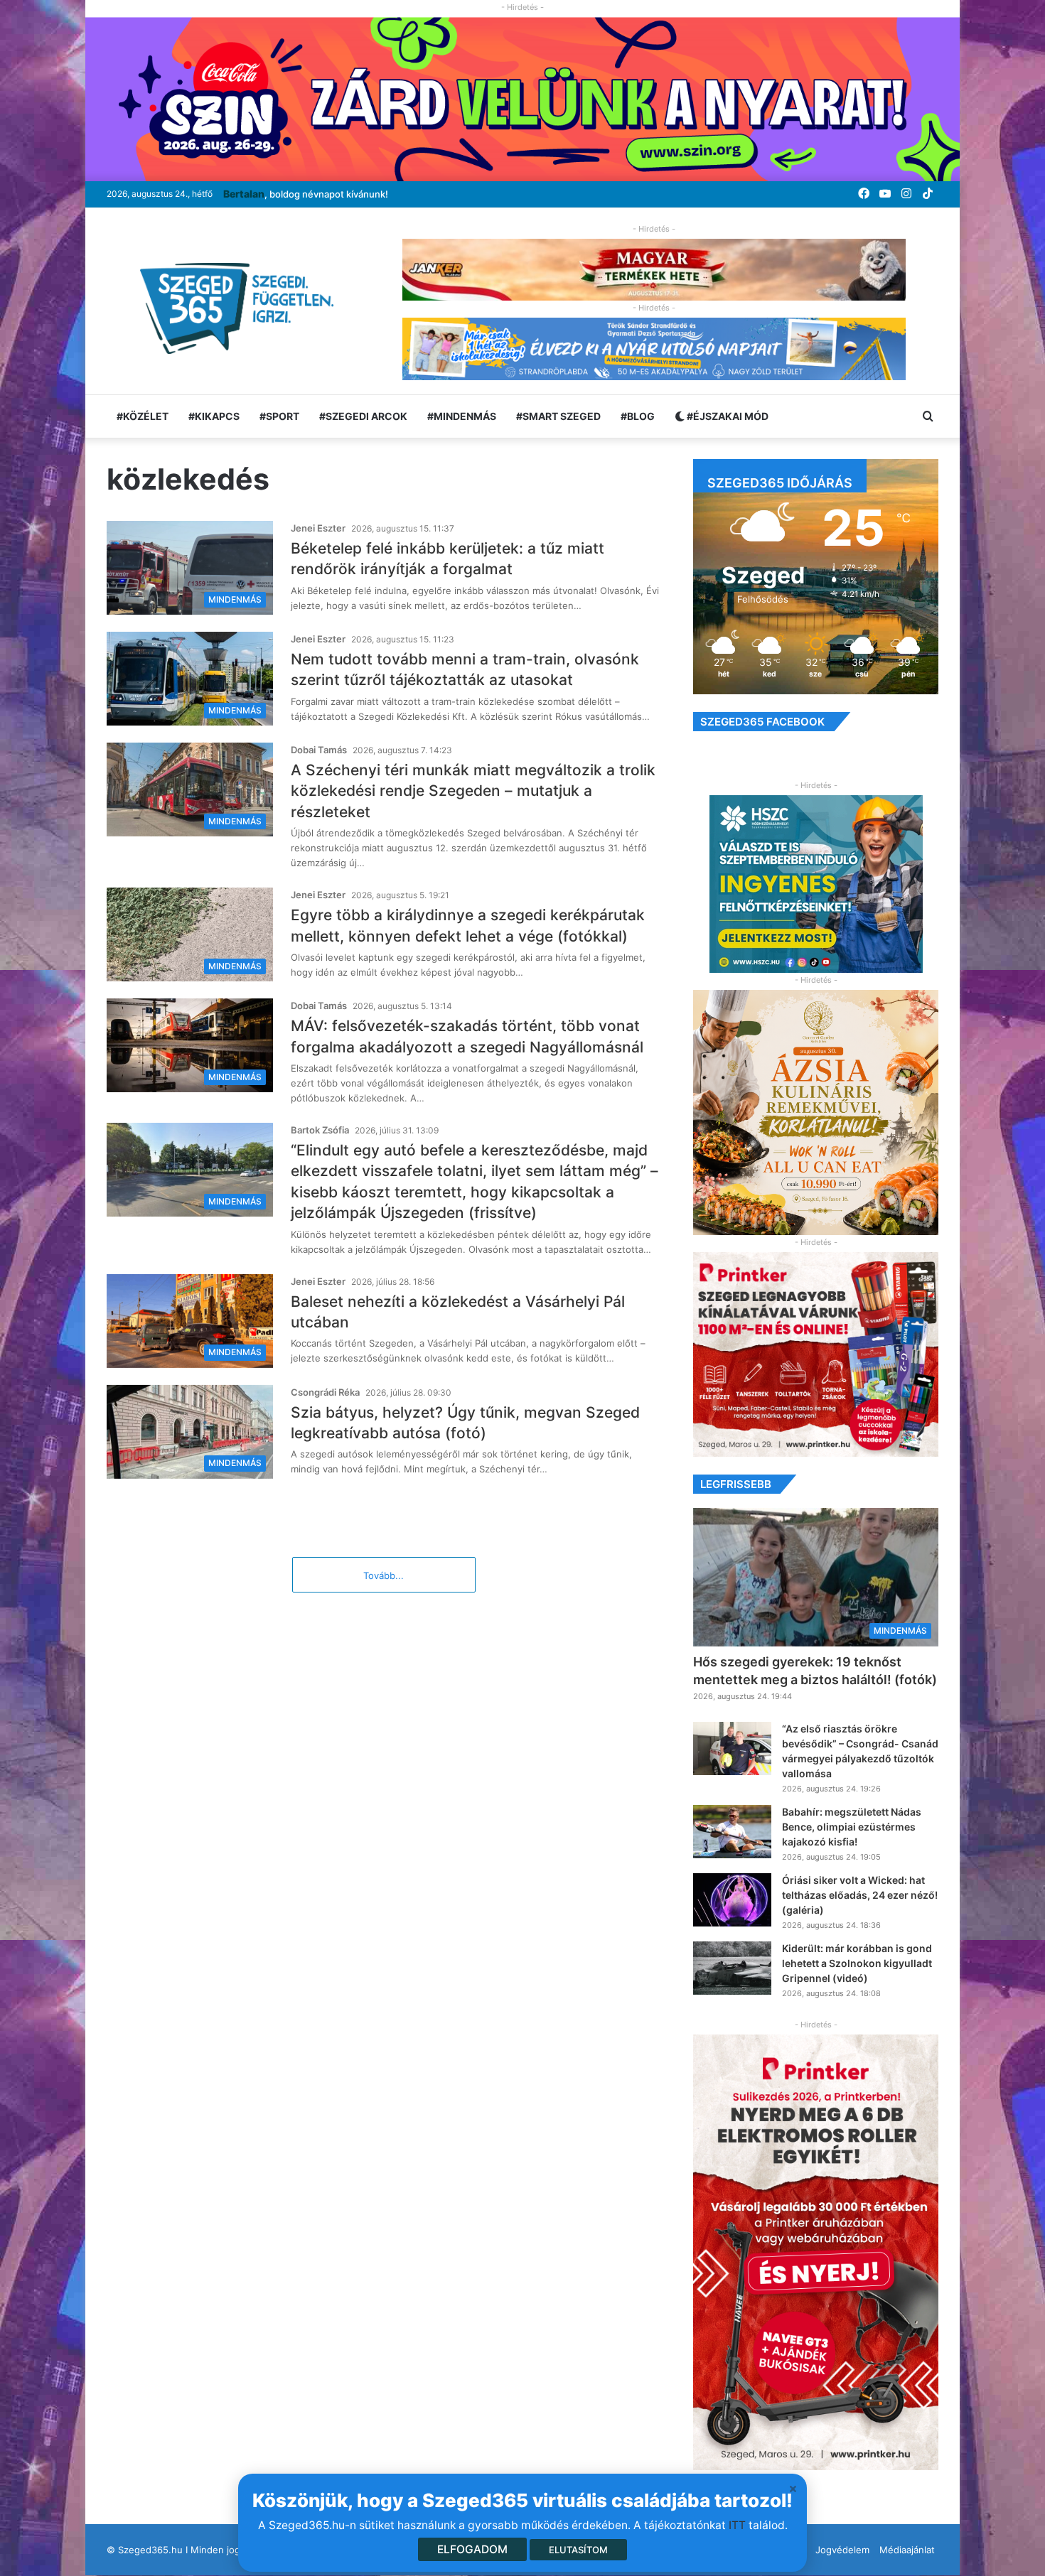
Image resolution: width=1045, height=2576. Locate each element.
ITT (737, 2525)
